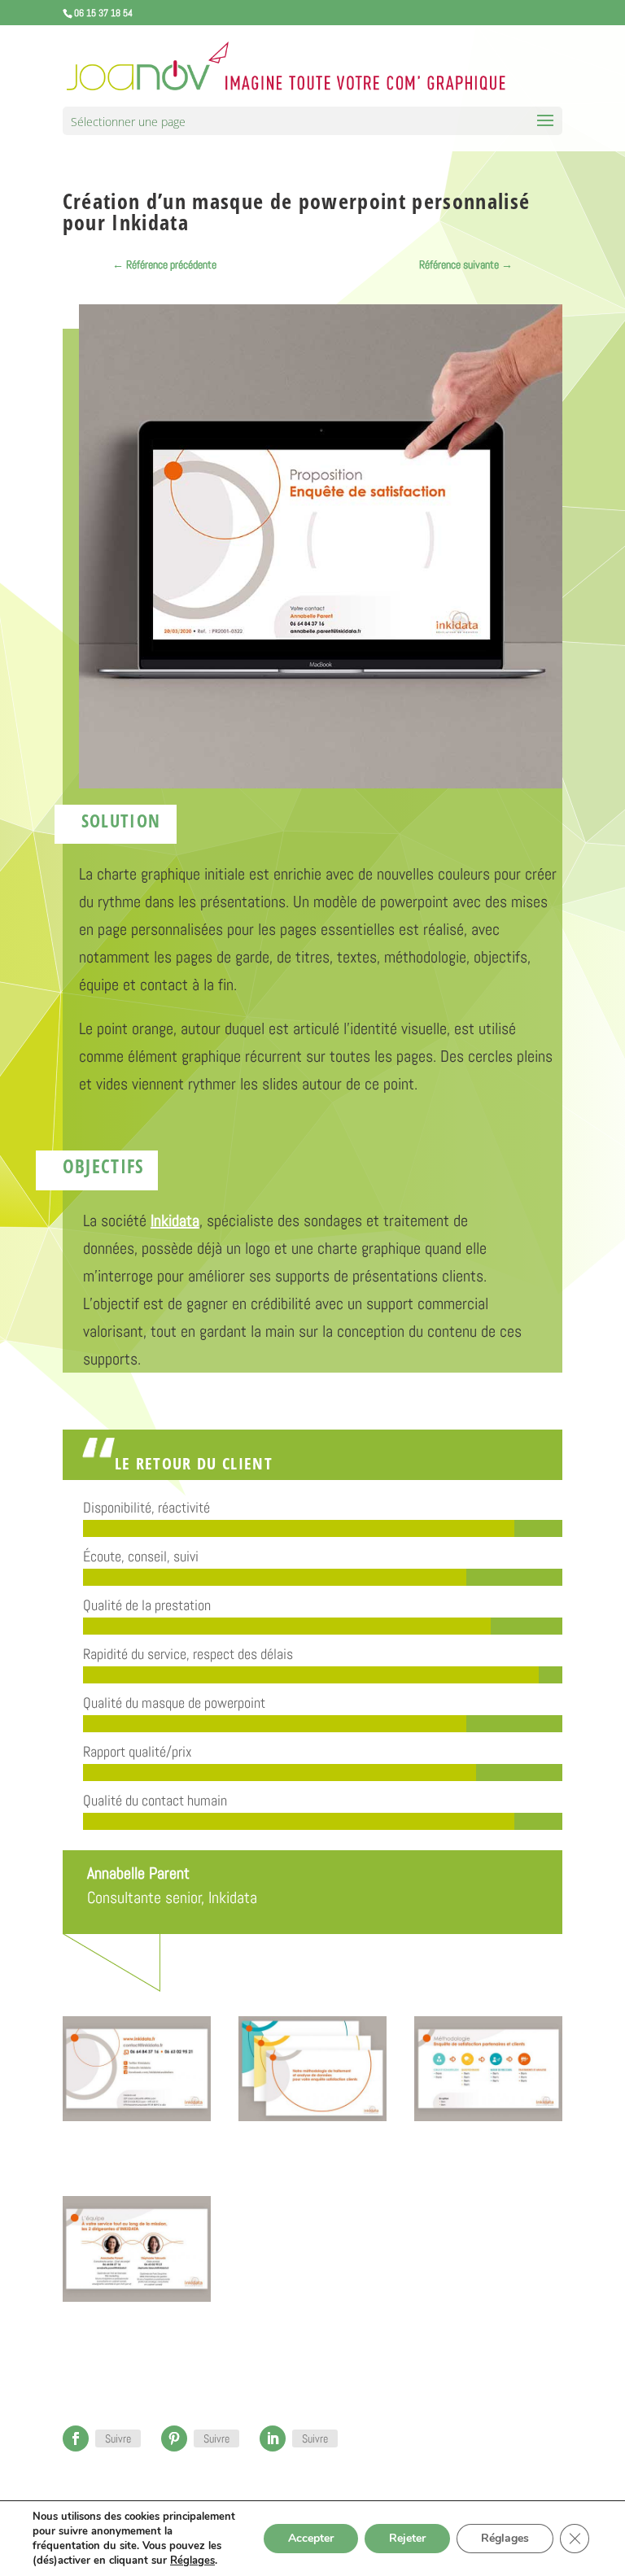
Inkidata (233, 1897)
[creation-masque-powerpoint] (312, 2121)
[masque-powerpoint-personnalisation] (137, 2302)
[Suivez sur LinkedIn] (273, 2438)
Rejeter (407, 2538)
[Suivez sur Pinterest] (174, 2438)
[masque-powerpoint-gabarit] (137, 2121)
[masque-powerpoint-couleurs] (488, 2121)
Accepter (311, 2538)
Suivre (118, 2438)
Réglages (192, 2561)
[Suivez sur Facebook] (76, 2438)
